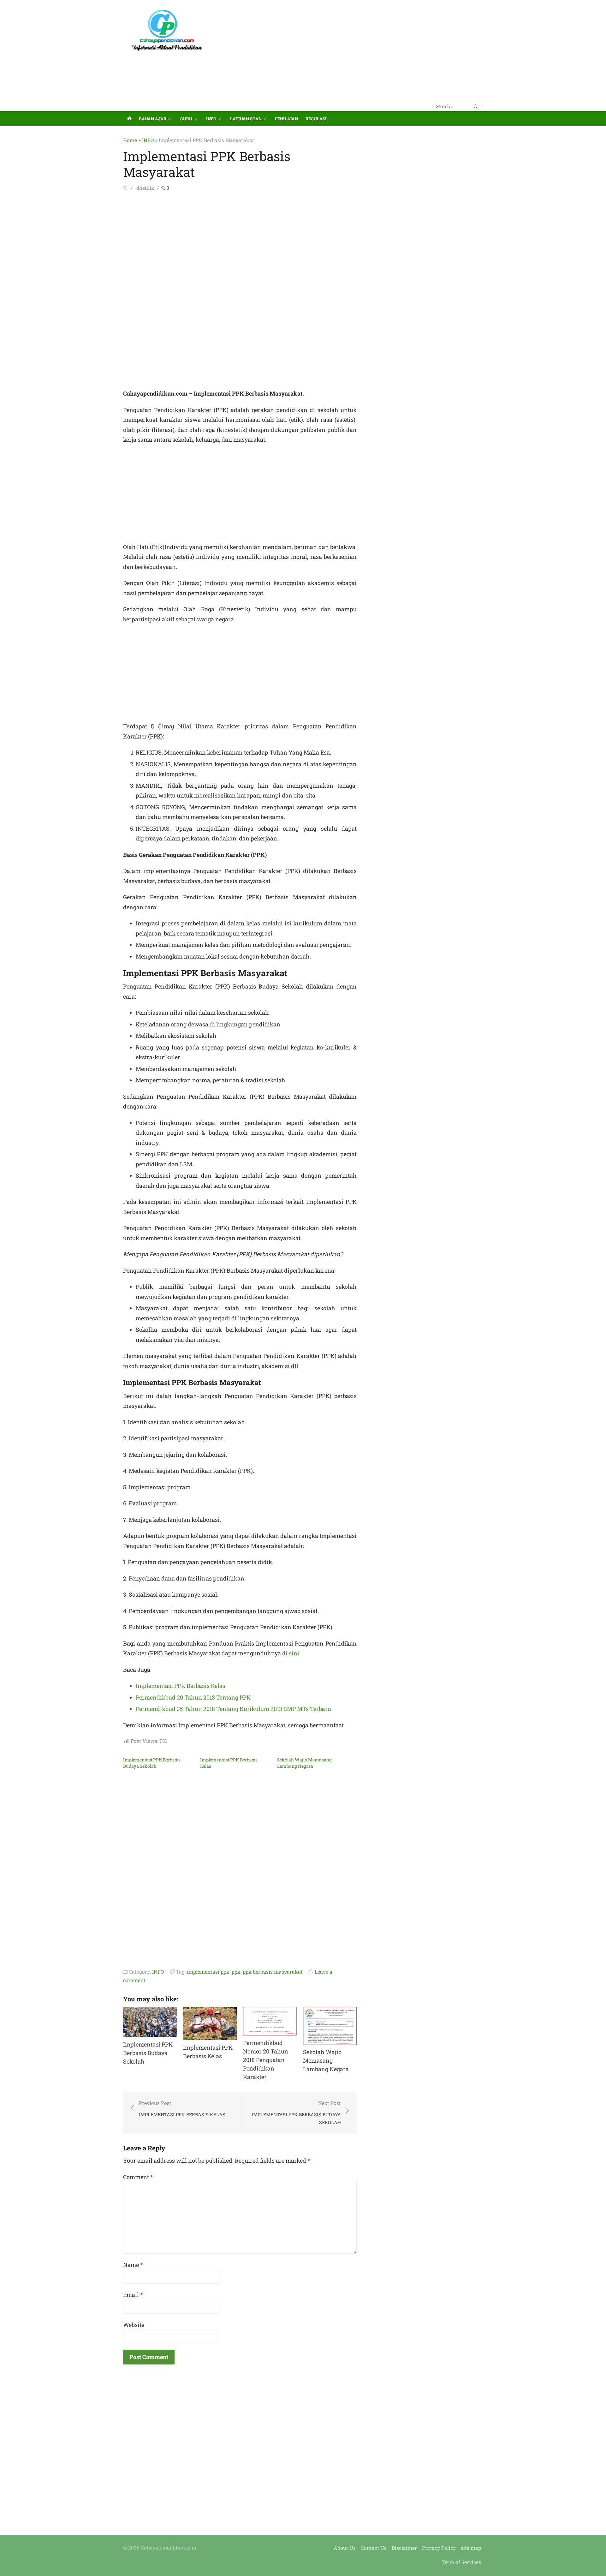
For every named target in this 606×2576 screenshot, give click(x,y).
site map (471, 2548)
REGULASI (316, 119)
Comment (138, 2177)
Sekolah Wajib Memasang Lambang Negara (304, 1763)
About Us (345, 2548)
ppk (236, 1972)
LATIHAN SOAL (246, 119)
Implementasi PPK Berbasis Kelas (181, 1686)
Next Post (296, 2113)
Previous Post (182, 2109)
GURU (186, 119)
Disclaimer (404, 2548)
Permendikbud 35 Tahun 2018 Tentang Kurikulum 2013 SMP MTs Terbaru (233, 1709)
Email (133, 2295)
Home (130, 140)
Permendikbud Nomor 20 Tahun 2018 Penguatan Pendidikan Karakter (266, 2060)
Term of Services (461, 2562)
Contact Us (374, 2548)
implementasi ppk (208, 1972)
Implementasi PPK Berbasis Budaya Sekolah (152, 1763)
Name (133, 2265)
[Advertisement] (364, 47)
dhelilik (145, 188)
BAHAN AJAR (153, 119)
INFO (211, 119)
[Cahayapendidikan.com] (129, 118)
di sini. (291, 1653)
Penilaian (286, 119)
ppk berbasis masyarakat (273, 1972)
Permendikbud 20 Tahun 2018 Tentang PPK (193, 1697)
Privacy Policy (439, 2548)
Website (134, 2325)
